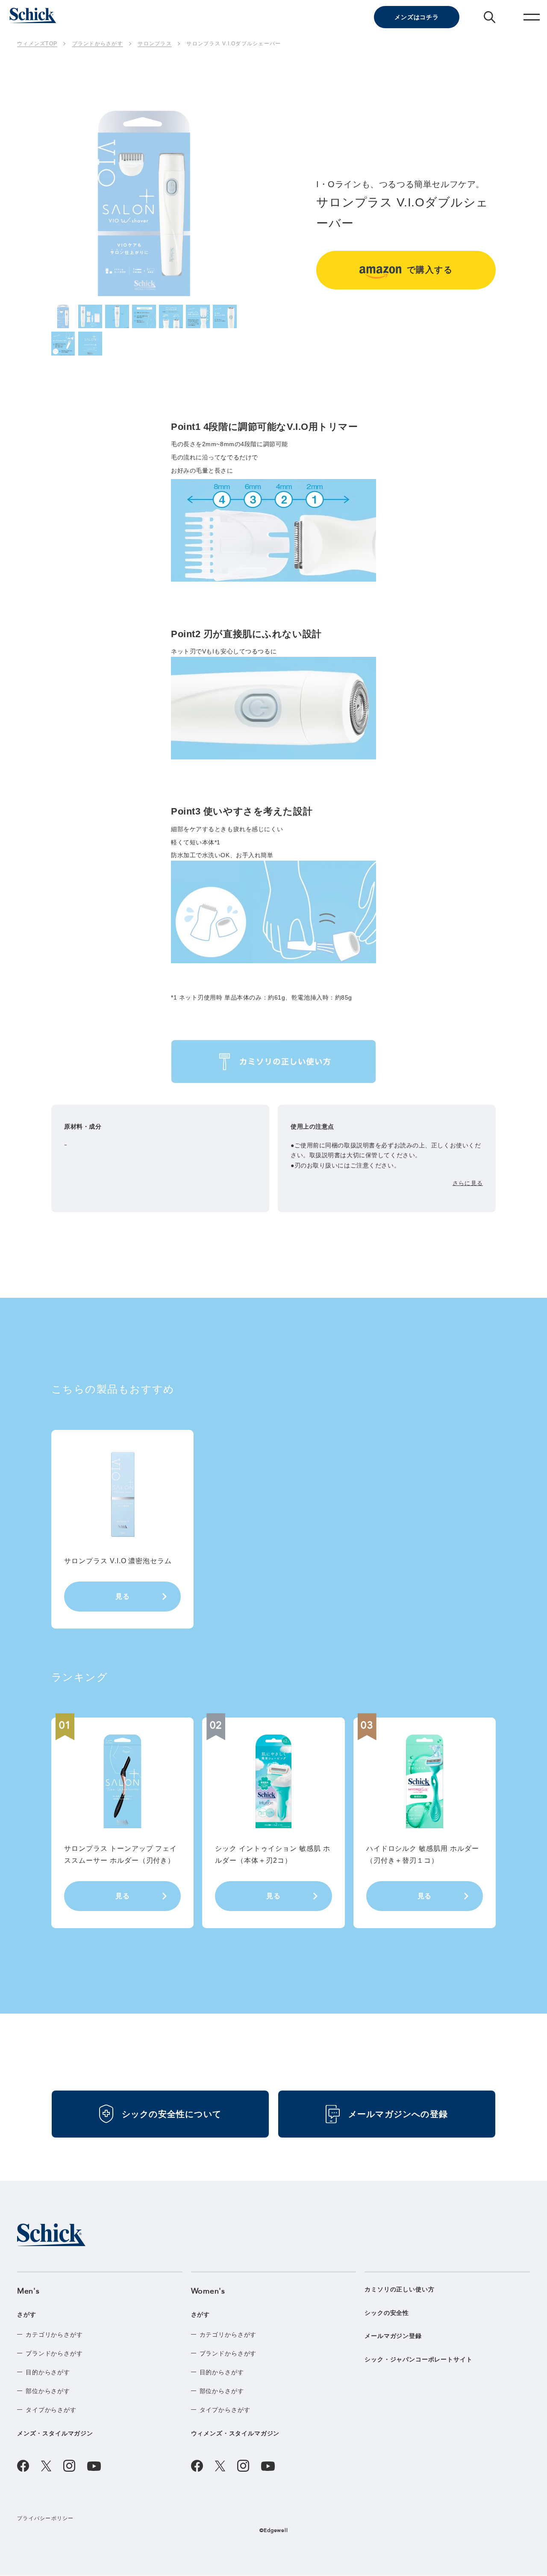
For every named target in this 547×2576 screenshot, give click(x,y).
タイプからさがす (51, 2410)
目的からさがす (48, 2372)
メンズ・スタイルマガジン (55, 2433)
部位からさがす (48, 2391)
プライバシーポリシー (46, 2518)
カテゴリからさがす (54, 2335)
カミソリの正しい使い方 (399, 2289)
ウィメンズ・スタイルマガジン (235, 2433)
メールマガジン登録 (393, 2336)
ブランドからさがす (54, 2353)
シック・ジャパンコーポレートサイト (418, 2360)
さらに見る (468, 1183)
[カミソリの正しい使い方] (273, 1062)
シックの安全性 (387, 2313)
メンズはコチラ (417, 17)
